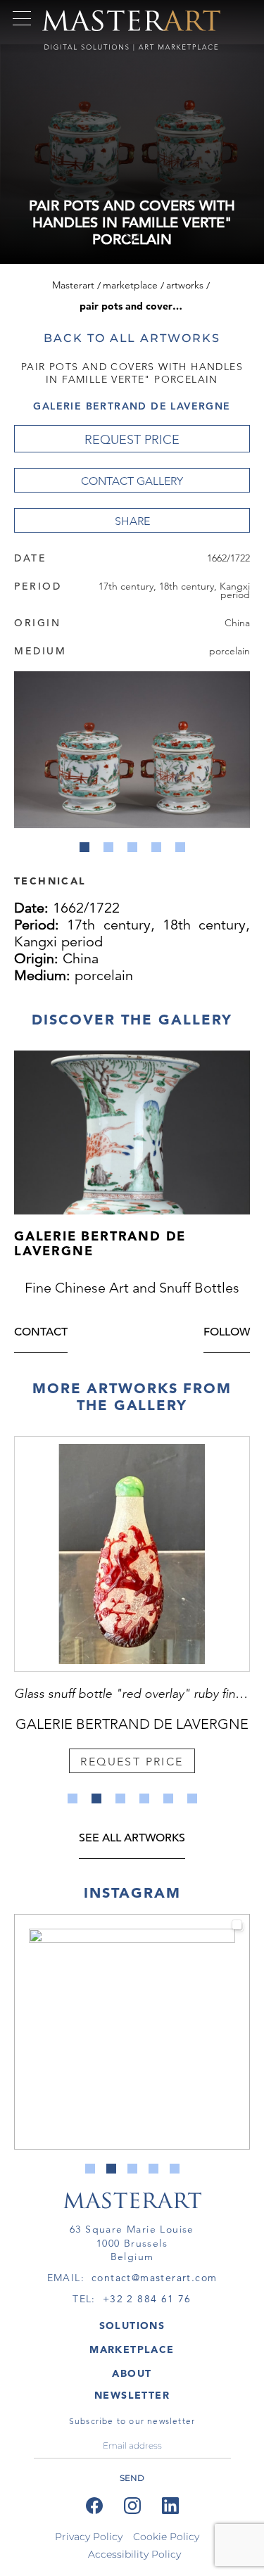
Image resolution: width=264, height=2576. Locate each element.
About (132, 2373)
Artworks (185, 285)
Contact (41, 1333)
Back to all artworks (132, 338)
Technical (50, 880)
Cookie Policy (166, 2537)
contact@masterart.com (154, 2278)
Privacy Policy (89, 2537)
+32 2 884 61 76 (147, 2299)
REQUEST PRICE (132, 440)
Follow (227, 1333)
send (132, 2478)
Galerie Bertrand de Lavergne (132, 406)
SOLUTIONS (132, 2326)
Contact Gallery (132, 481)
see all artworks (132, 1839)
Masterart (73, 285)
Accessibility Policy (134, 2554)
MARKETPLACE (132, 2349)
